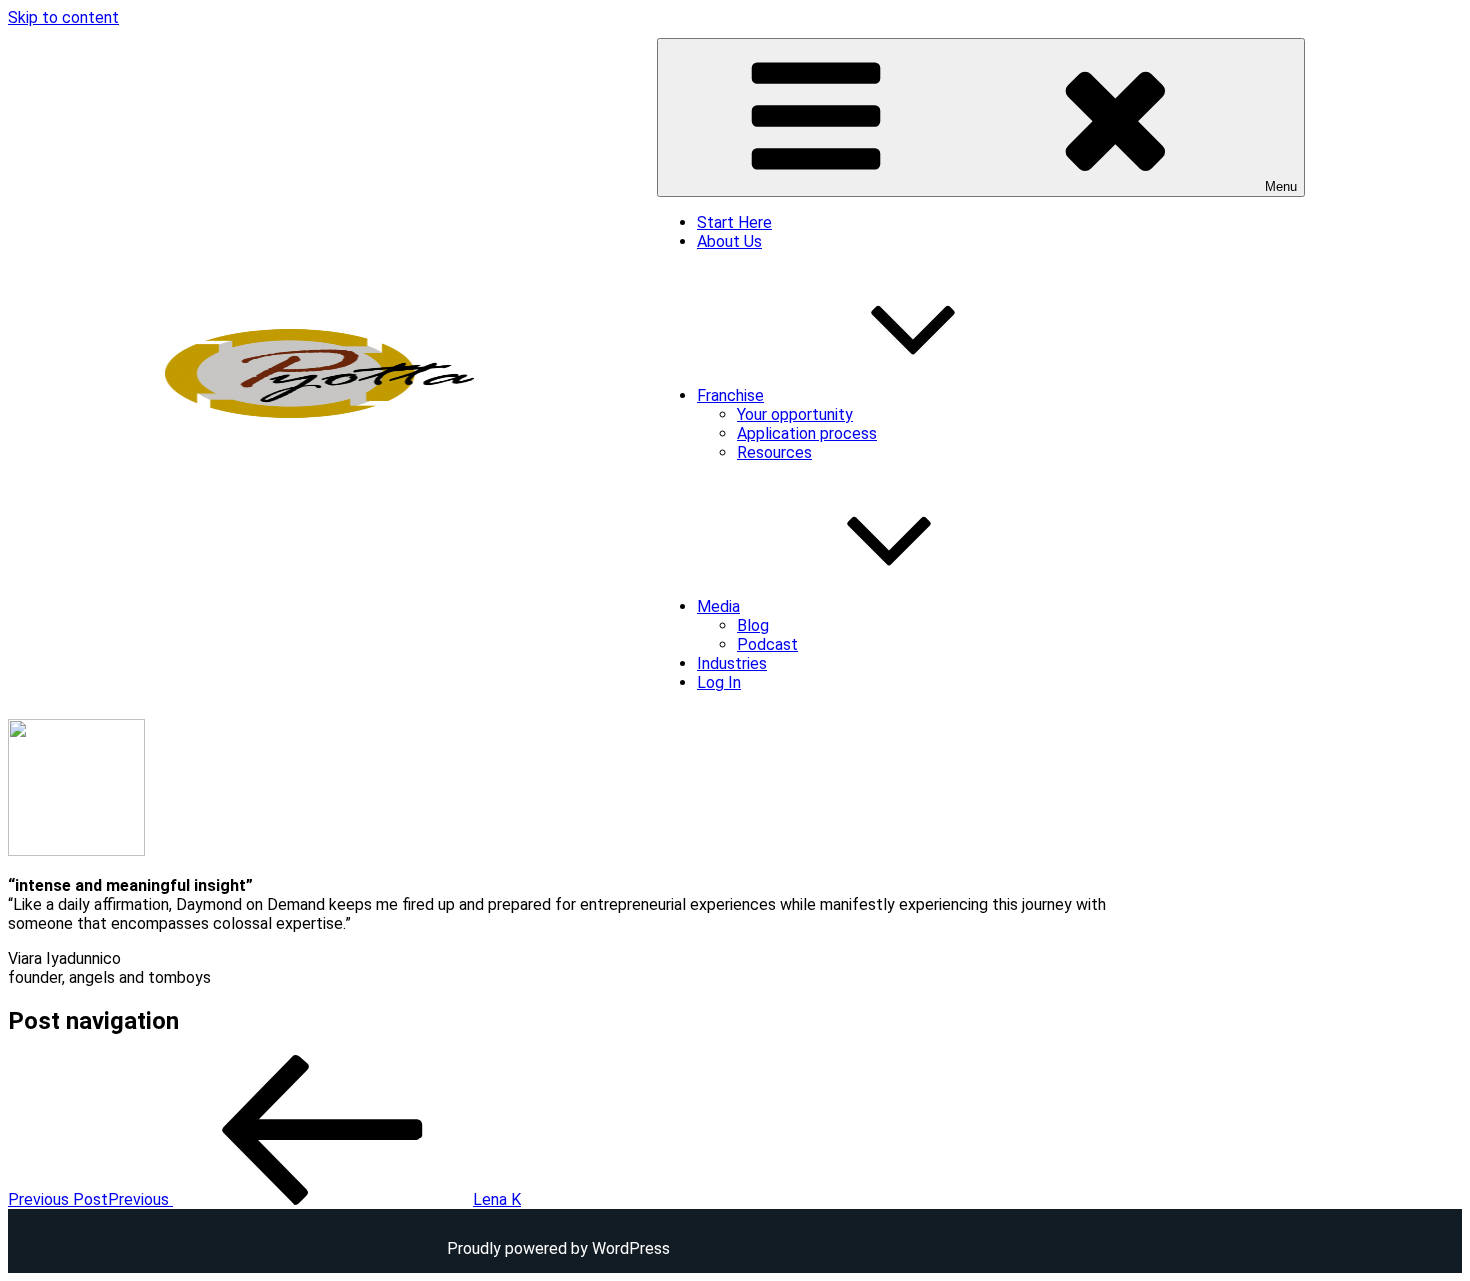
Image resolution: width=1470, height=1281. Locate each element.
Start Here (734, 222)
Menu (1281, 186)
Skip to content (63, 17)
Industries (732, 663)
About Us (729, 241)
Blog (753, 625)
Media (718, 606)
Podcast (767, 644)
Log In (719, 682)
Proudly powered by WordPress (558, 1248)
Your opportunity (795, 414)
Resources (774, 452)
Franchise (730, 395)
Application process (807, 433)
